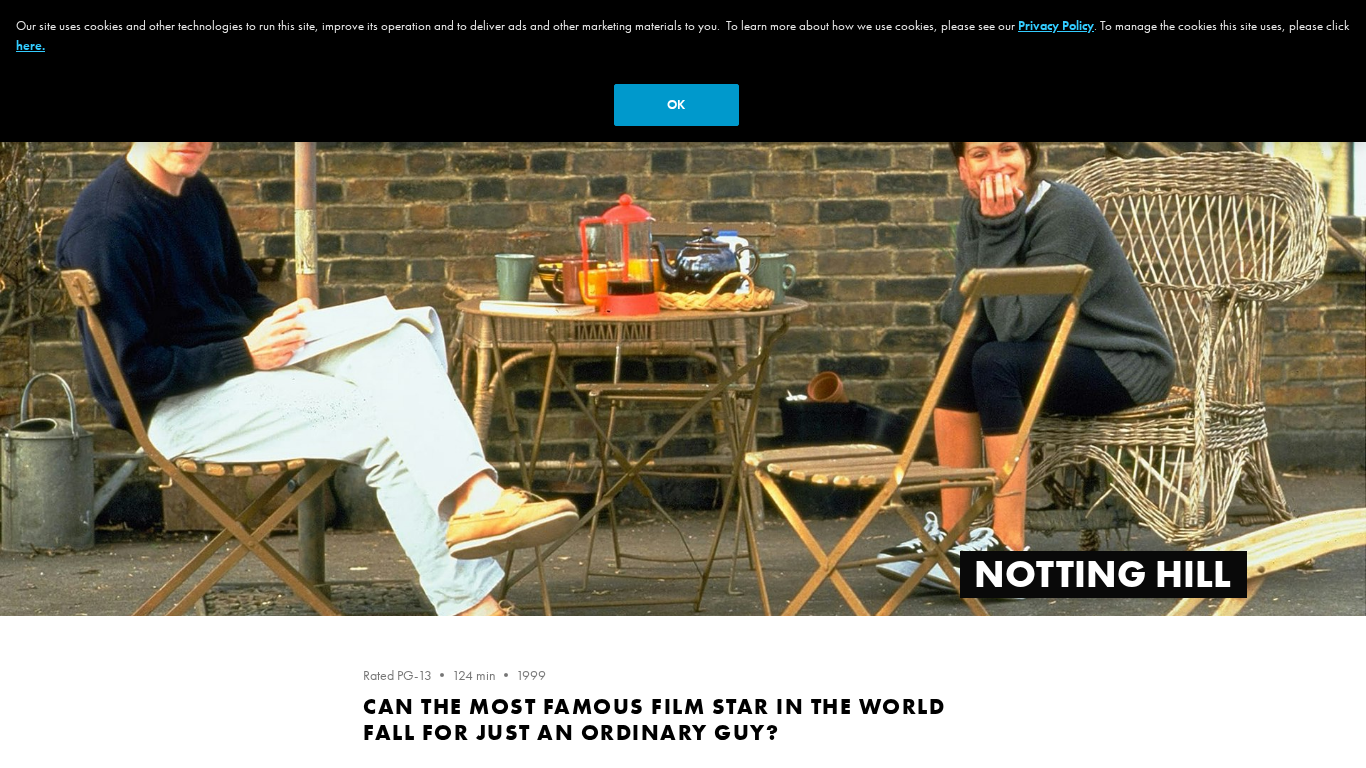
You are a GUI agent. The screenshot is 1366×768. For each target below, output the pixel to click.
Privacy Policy (1056, 25)
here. (30, 45)
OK (676, 104)
